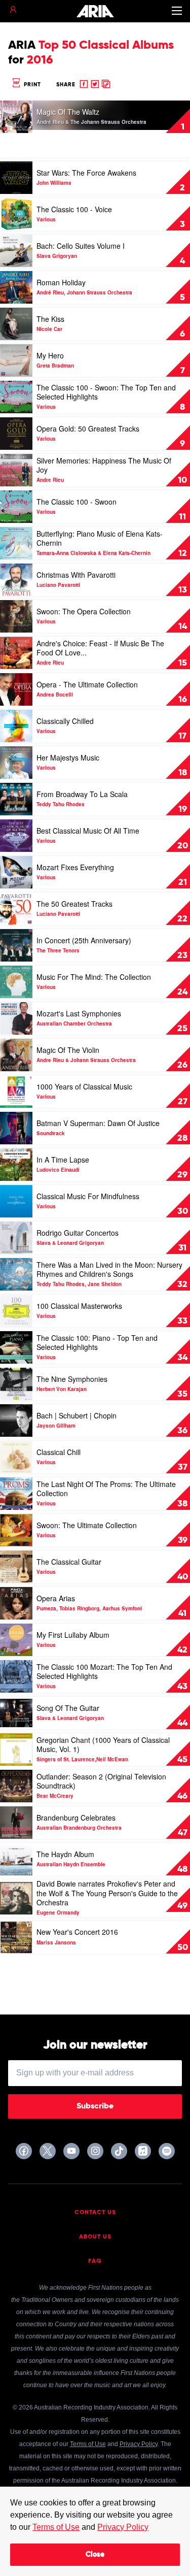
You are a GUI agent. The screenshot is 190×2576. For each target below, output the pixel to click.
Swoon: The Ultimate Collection (87, 1525)
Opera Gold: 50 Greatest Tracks (88, 428)
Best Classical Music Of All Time (88, 831)
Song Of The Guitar (68, 1708)
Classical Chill (59, 1452)
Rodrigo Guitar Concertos (78, 1233)
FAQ (95, 2261)
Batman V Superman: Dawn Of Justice (98, 1123)
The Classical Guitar (69, 1562)
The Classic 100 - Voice (74, 209)
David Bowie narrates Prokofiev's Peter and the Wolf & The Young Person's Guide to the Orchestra (107, 1893)
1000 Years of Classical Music (84, 1086)
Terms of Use (56, 2527)
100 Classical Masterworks (79, 1306)
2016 (40, 60)
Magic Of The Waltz (68, 112)
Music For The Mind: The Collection (94, 977)
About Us (95, 2237)
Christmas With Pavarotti (76, 575)
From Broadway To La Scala (82, 794)
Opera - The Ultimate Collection (87, 684)
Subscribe (95, 2106)
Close (95, 2555)
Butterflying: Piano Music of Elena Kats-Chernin (100, 538)
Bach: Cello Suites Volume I (81, 246)
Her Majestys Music (68, 757)
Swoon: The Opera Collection (84, 611)
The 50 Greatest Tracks (74, 904)
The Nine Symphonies (72, 1379)
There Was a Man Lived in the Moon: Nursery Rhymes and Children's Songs (109, 1269)
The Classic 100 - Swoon (77, 502)
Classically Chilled (65, 721)
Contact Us (95, 2212)
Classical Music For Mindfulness (88, 1196)
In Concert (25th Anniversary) (84, 940)
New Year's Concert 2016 (77, 1932)
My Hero (50, 355)
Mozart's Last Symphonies (79, 1013)
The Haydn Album (65, 1854)
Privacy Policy (123, 2527)
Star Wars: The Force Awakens (86, 173)
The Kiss (50, 319)
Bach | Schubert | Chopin (77, 1415)
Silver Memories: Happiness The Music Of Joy (104, 465)
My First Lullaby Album (73, 1635)
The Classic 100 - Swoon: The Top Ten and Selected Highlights (106, 392)
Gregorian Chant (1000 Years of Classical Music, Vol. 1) (103, 1744)
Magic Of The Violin (68, 1050)
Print (31, 85)
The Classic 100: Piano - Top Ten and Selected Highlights (97, 1342)
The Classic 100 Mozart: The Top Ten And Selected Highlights (104, 1671)
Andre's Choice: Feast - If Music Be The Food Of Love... (100, 648)
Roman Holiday (61, 282)
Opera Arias (56, 1598)
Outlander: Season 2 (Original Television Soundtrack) (101, 1781)
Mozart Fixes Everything (75, 867)
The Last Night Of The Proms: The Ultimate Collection (106, 1489)
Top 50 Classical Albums (106, 45)
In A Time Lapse (63, 1160)
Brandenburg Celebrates (76, 1818)
